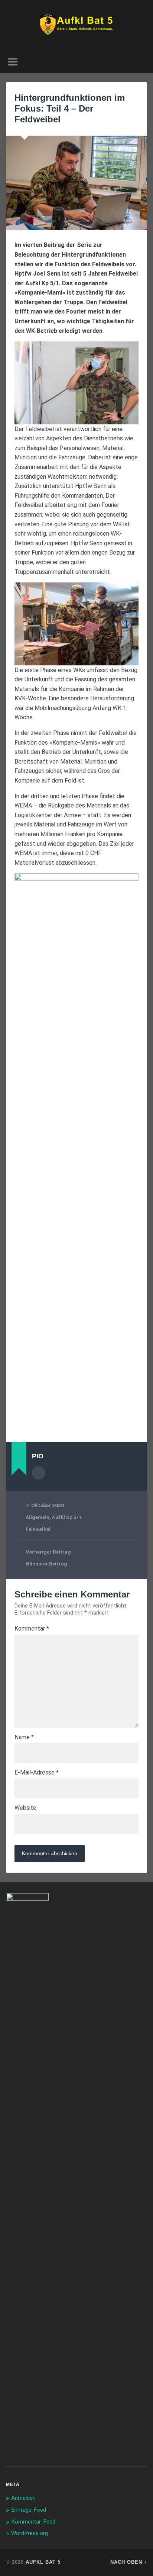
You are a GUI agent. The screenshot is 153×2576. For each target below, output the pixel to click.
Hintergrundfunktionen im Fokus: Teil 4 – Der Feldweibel (70, 108)
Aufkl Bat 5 (43, 2562)
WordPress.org (30, 2533)
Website (25, 1808)
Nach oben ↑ (129, 2562)
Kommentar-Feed (33, 2522)
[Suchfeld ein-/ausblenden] (141, 62)
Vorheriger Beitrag (48, 1552)
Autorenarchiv (39, 1473)
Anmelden (23, 2498)
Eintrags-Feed (29, 2510)
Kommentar (32, 1629)
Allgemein (38, 1517)
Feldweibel (38, 1529)
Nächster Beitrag (46, 1564)
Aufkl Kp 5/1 (67, 1517)
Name (24, 1737)
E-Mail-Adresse (37, 1773)
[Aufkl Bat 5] (77, 25)
